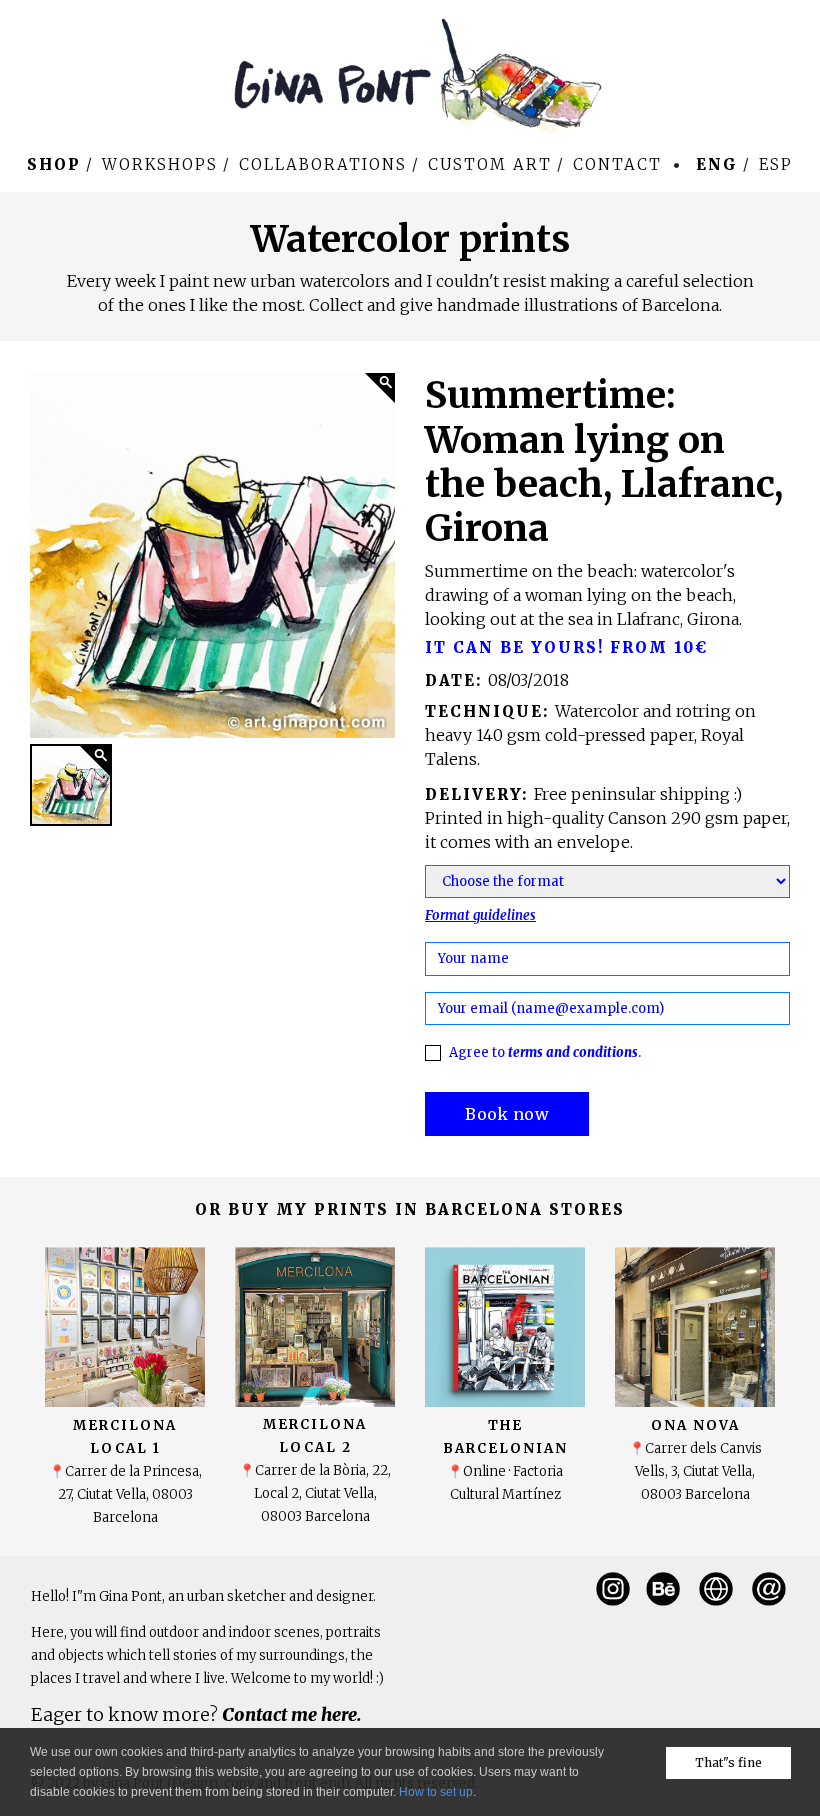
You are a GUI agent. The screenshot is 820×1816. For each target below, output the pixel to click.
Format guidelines (480, 915)
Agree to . (545, 1052)
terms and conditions (573, 1052)
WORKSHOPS (160, 164)
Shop (54, 164)
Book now (507, 1114)
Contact (617, 164)
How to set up (436, 1792)
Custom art (490, 164)
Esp (776, 164)
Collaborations (323, 164)
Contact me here (289, 1714)
